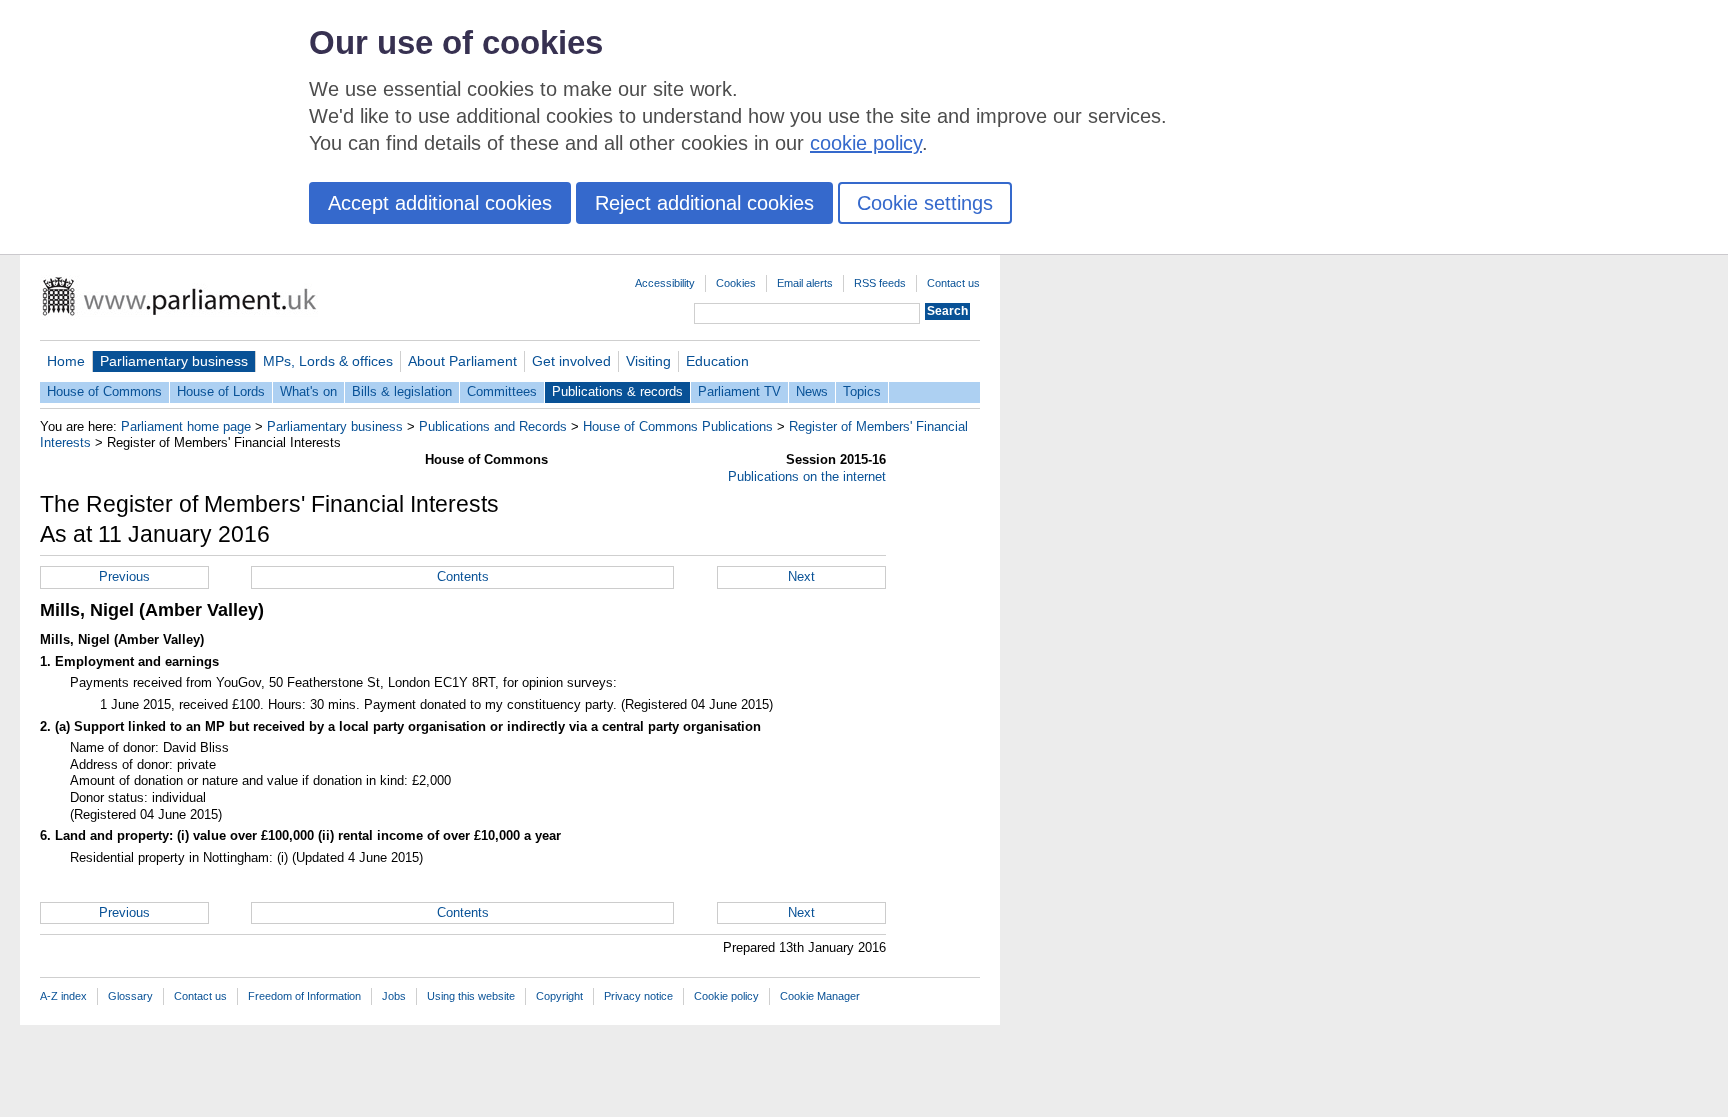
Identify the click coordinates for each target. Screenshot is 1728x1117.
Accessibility (665, 283)
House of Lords (221, 391)
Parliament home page (186, 426)
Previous (124, 576)
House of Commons (104, 391)
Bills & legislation (402, 391)
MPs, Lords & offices (328, 361)
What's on (308, 391)
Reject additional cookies (704, 203)
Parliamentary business (174, 361)
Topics (862, 391)
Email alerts (805, 283)
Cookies (736, 283)
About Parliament (462, 361)
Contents (463, 576)
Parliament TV (739, 391)
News (812, 391)
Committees (502, 391)
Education (717, 361)
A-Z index (63, 996)
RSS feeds (880, 283)
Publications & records (617, 391)
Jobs (394, 996)
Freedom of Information (304, 996)
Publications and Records (493, 426)
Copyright (559, 996)
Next (801, 576)
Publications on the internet (807, 476)
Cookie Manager (820, 996)
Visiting (648, 361)
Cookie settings (925, 203)
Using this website (471, 996)
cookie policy (866, 143)
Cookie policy (726, 996)
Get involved (571, 361)
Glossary (130, 996)
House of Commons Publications (678, 426)
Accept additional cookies (440, 203)
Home (66, 361)
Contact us (953, 283)
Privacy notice (638, 996)
